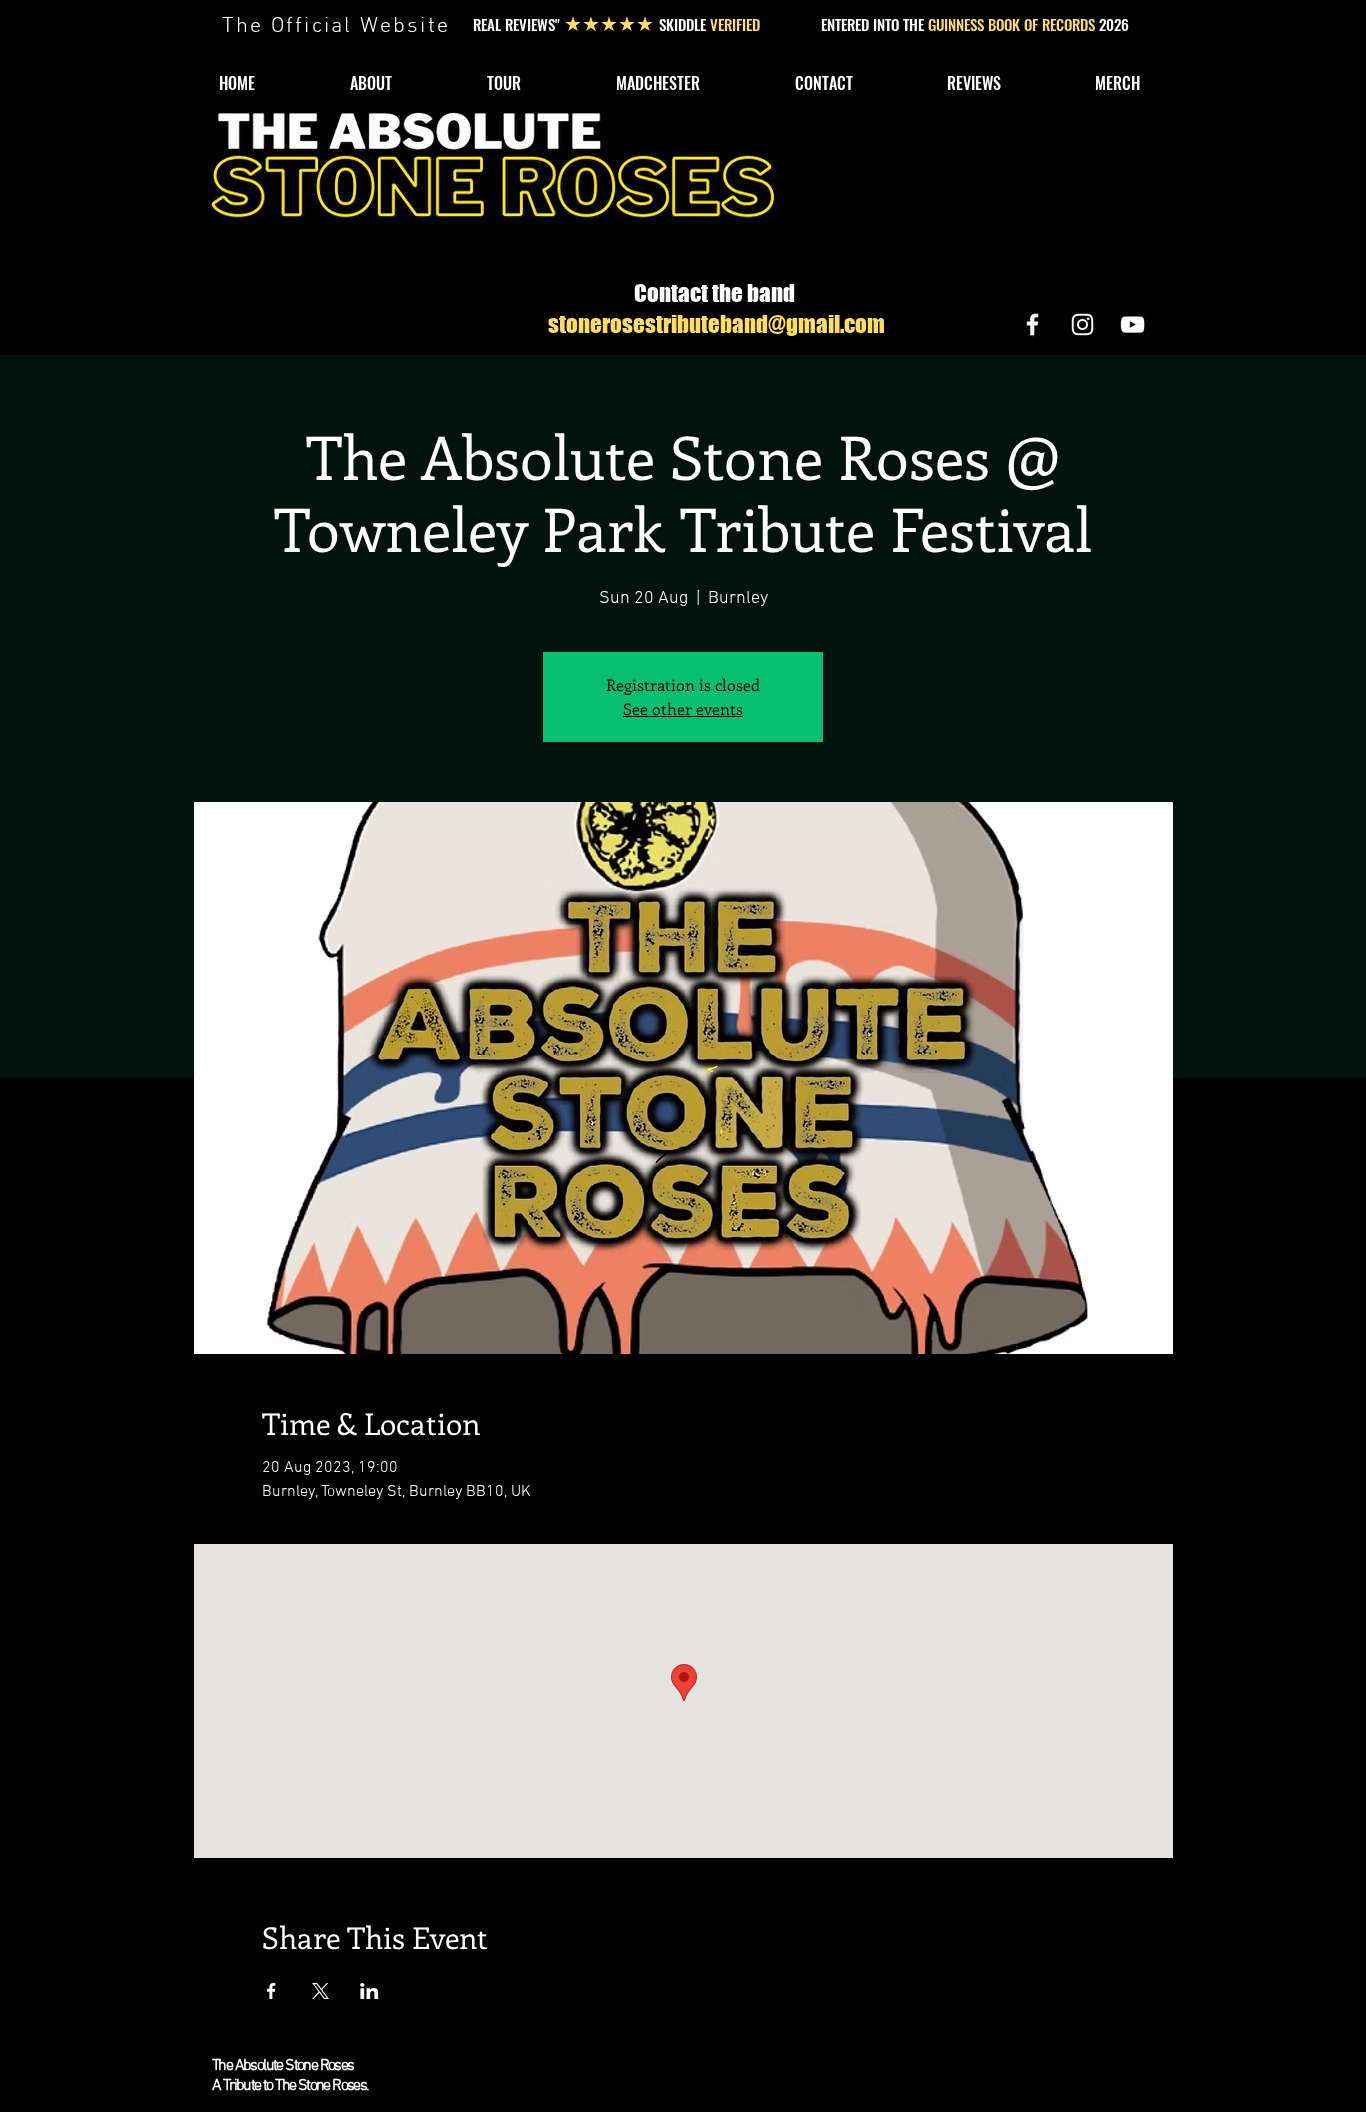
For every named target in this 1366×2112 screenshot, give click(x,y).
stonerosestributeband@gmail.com (716, 324)
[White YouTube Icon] (1132, 324)
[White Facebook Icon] (1032, 324)
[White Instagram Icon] (1082, 324)
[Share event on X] (320, 1991)
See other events (683, 708)
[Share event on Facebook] (271, 1991)
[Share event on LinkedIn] (369, 1991)
